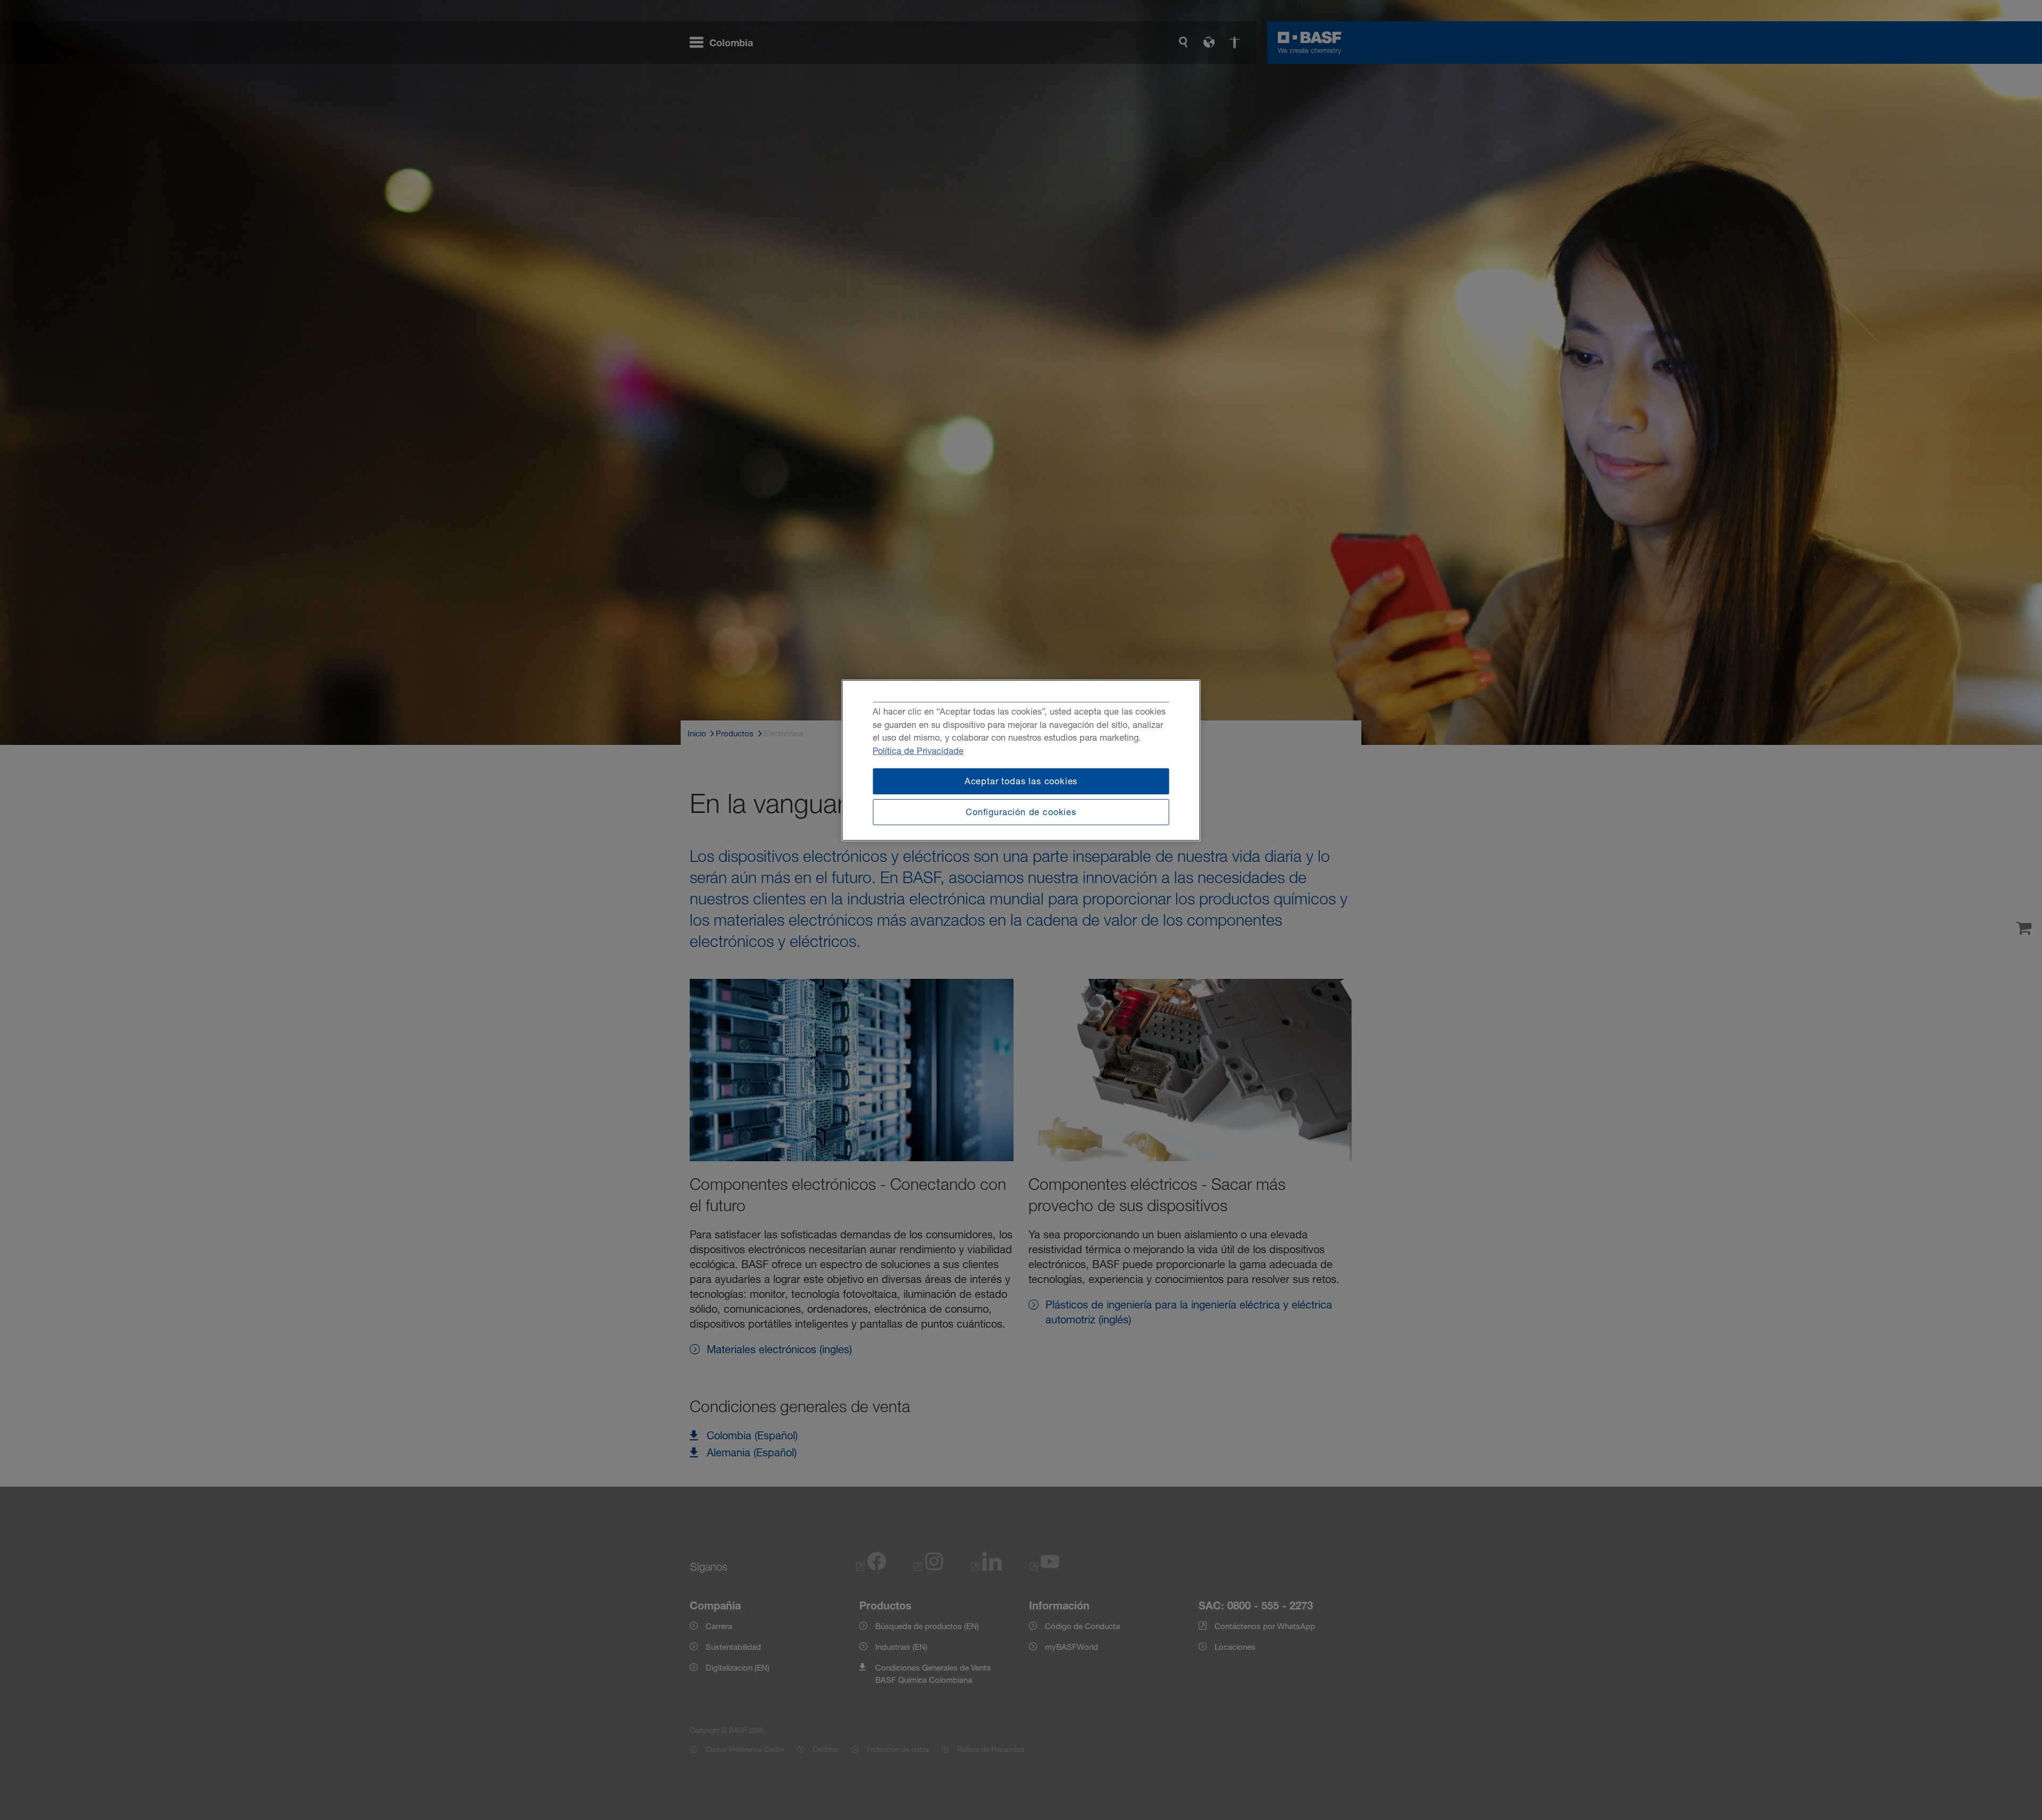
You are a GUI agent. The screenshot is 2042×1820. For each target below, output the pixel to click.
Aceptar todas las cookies (1021, 781)
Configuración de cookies (1021, 812)
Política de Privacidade (918, 751)
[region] (1021, 760)
